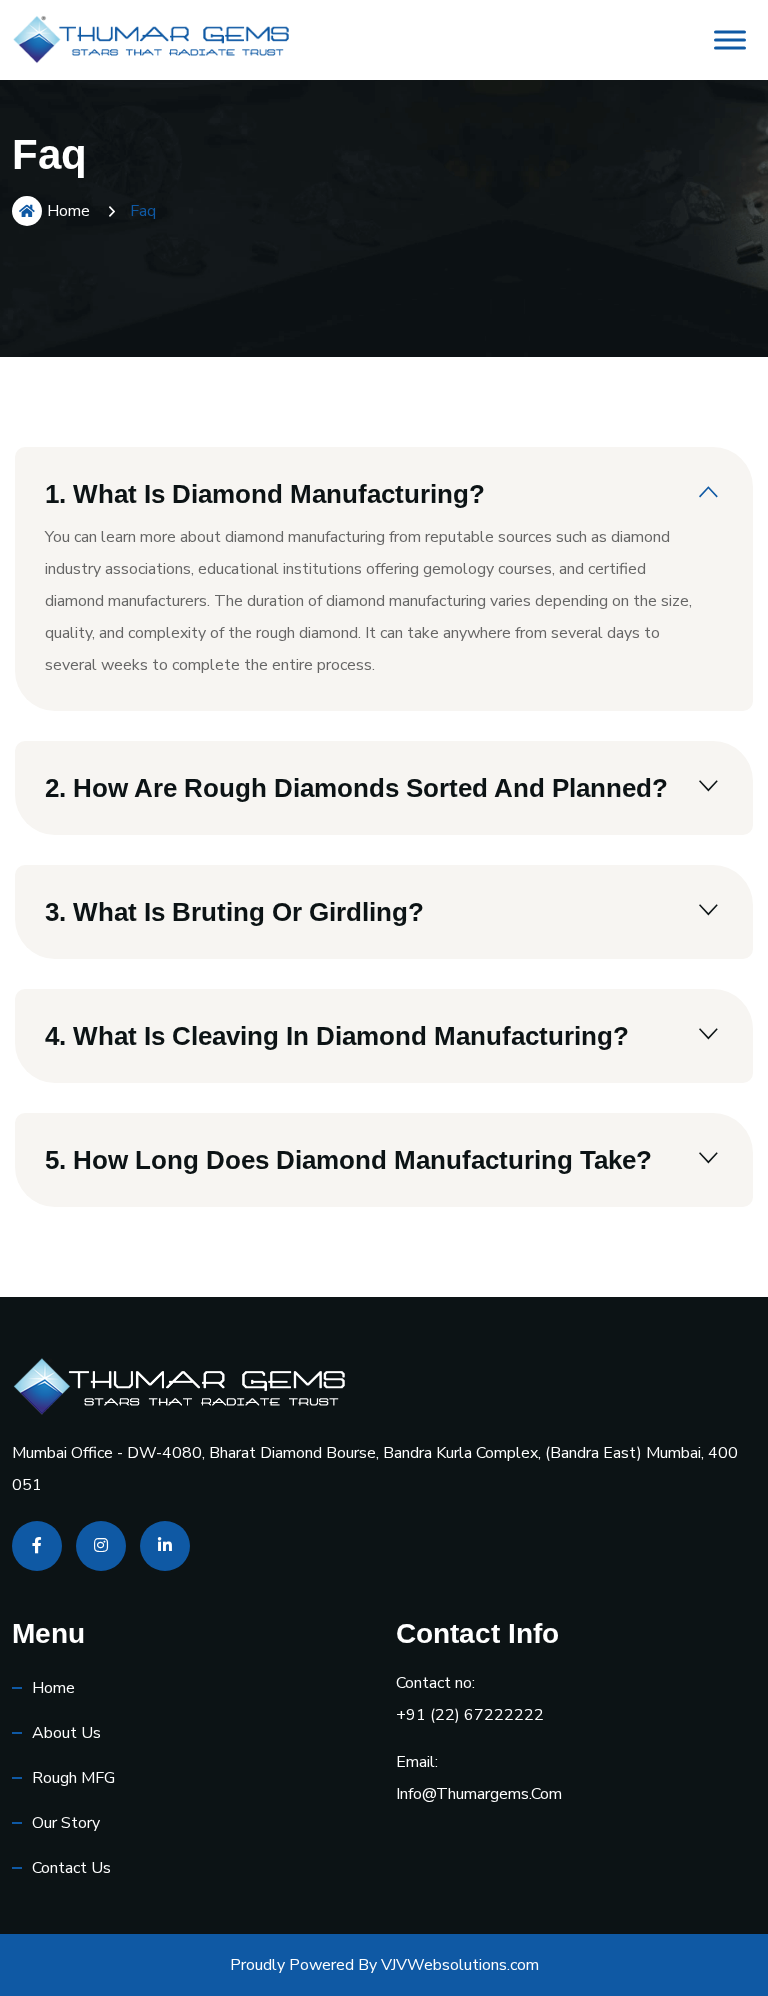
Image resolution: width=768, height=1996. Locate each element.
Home (68, 211)
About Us (66, 1733)
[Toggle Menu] (730, 39)
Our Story (66, 1823)
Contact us (71, 1868)
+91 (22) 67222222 (470, 1715)
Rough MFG (73, 1778)
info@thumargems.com (479, 1794)
